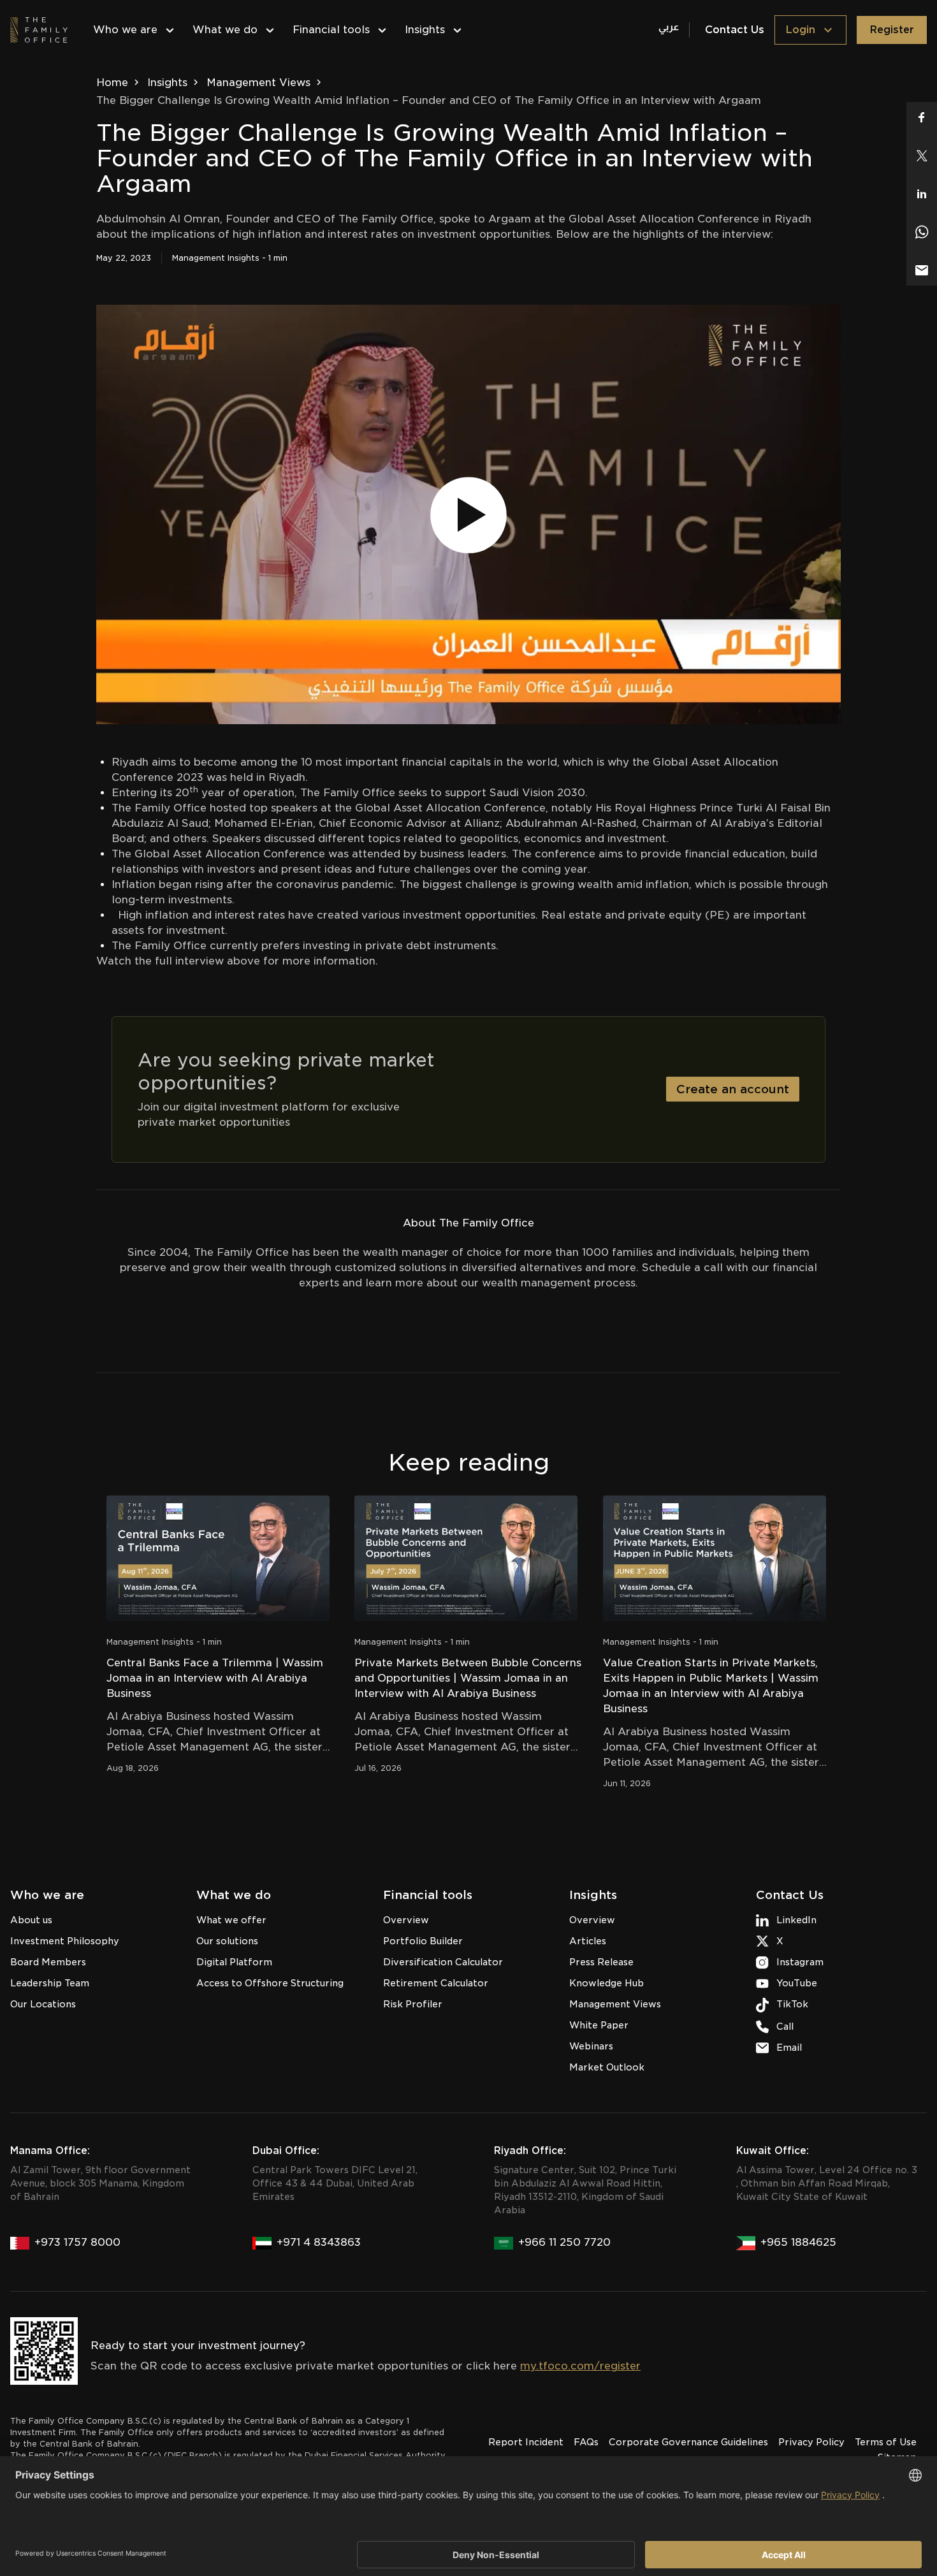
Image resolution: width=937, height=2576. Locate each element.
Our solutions (227, 1941)
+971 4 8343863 (319, 2242)
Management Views (258, 83)
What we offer (231, 1920)
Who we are (125, 30)
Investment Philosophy (65, 1941)
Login (800, 30)
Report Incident (526, 2442)
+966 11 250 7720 (564, 2242)
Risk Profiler (413, 2004)
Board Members (48, 1962)
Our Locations (43, 2004)
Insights (425, 30)
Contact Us (735, 30)
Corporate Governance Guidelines (688, 2442)
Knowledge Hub (607, 1983)
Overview (406, 1920)
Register (892, 30)
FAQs (586, 2442)
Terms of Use (886, 2442)
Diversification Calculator (443, 1962)
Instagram (800, 1962)
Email (789, 2048)
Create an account (733, 1089)
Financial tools (331, 30)
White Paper (599, 2025)
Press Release (601, 1962)
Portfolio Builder (423, 1941)
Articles (588, 1941)
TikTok (792, 2004)
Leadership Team (50, 1983)
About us (31, 1920)
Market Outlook (607, 2067)
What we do (225, 30)
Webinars (591, 2046)
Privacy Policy (811, 2442)
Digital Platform (234, 1962)
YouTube (797, 1983)
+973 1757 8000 (77, 2242)
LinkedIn (796, 1920)
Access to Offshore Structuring (270, 1983)
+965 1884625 (798, 2242)
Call (785, 2027)
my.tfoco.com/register (580, 2366)
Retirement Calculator (436, 1983)
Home (112, 83)
